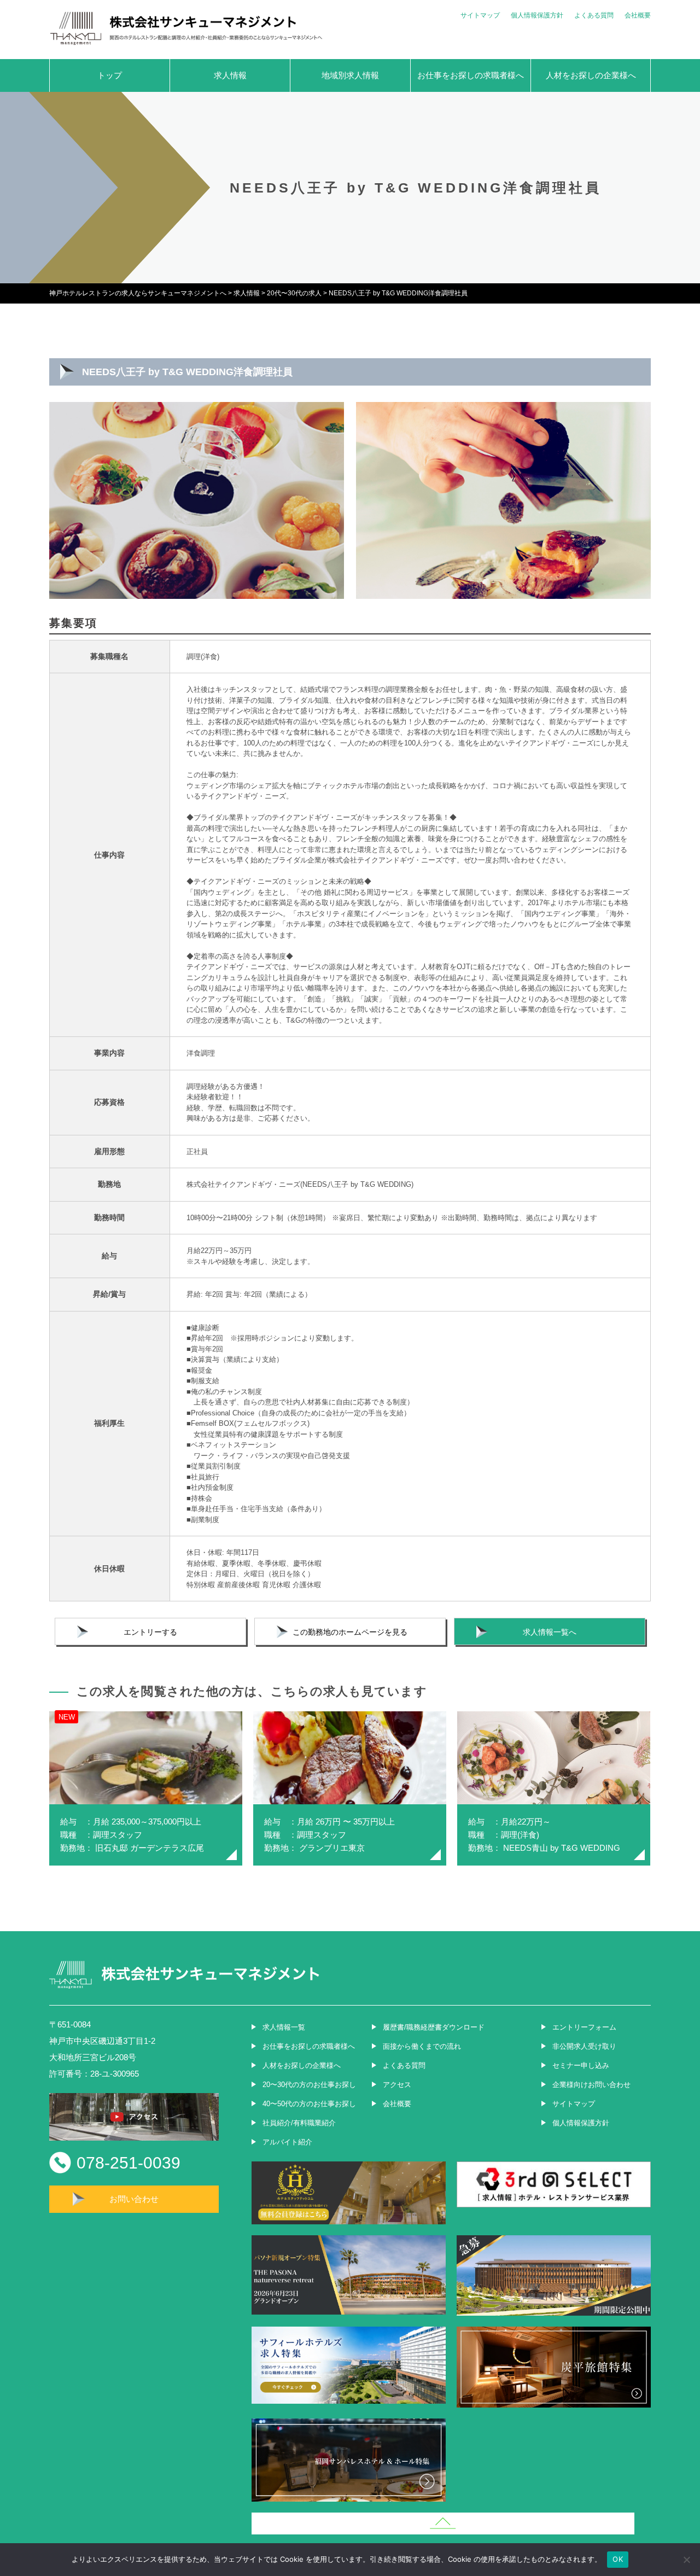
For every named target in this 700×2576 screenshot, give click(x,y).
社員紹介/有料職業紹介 (299, 2123)
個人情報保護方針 (537, 15)
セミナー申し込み (581, 2065)
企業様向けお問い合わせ (591, 2085)
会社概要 (638, 15)
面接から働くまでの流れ (422, 2046)
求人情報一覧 (284, 2027)
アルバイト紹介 (287, 2142)
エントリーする (150, 1632)
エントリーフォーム (584, 2027)
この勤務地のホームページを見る (350, 1632)
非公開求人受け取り (584, 2046)
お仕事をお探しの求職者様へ (471, 75)
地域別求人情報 (350, 75)
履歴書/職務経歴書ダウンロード (434, 2027)
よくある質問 (594, 15)
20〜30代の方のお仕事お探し (309, 2085)
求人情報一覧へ (550, 1632)
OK (618, 2559)
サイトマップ (480, 15)
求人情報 (230, 75)
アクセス (397, 2085)
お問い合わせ (134, 2199)
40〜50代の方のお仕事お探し (309, 2104)
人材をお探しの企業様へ (591, 75)
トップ (110, 75)
